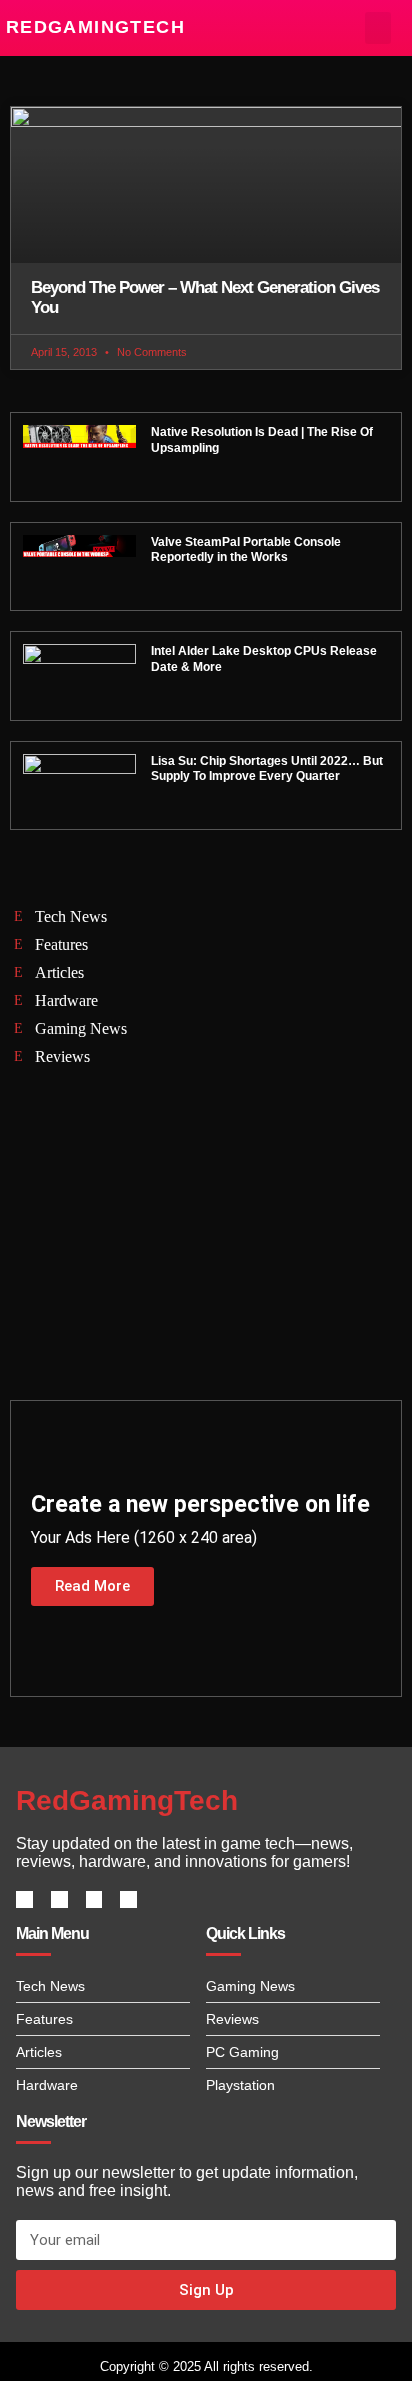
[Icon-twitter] (59, 1899)
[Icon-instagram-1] (94, 1899)
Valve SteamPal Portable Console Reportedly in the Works (246, 550)
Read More (92, 1586)
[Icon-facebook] (24, 1899)
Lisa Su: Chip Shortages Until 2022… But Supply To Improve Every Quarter (267, 769)
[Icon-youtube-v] (128, 1899)
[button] (378, 28)
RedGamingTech (95, 27)
